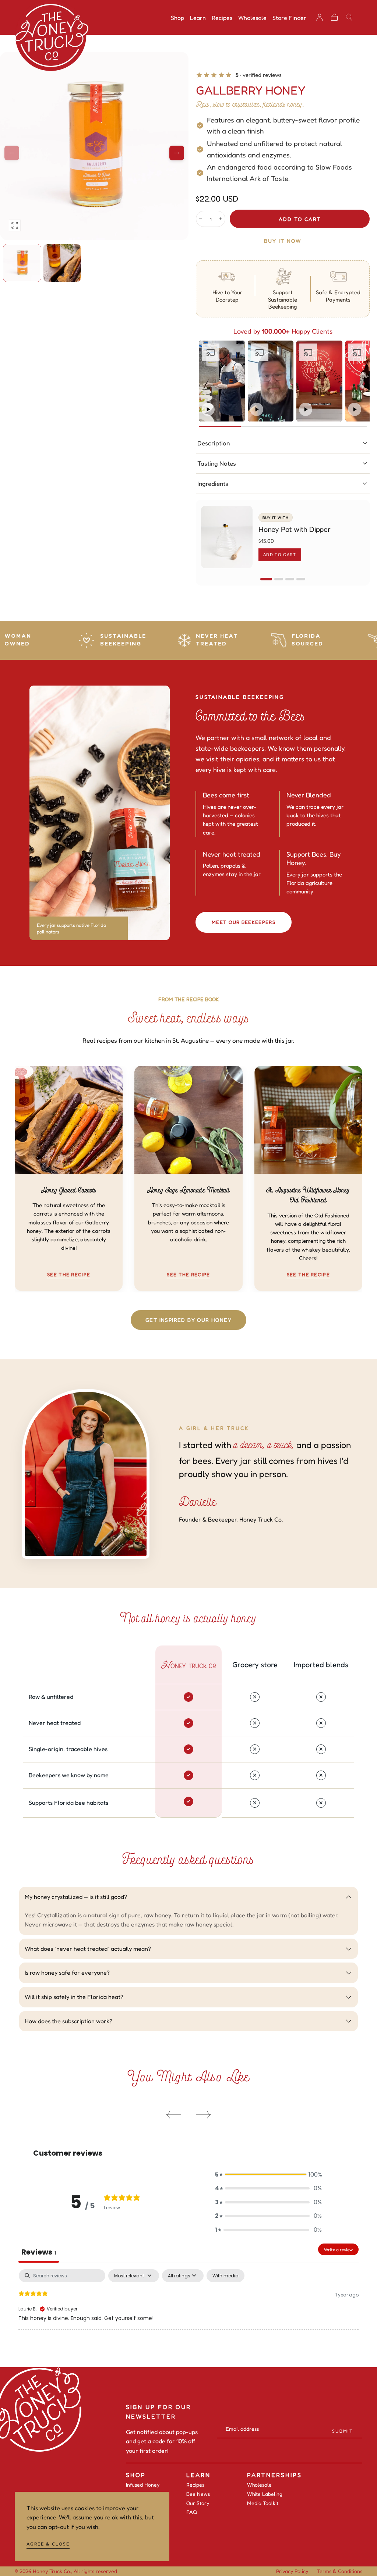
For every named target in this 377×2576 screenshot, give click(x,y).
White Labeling (265, 2494)
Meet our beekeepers (244, 922)
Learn (198, 18)
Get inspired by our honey (188, 1320)
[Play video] (208, 409)
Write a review (338, 2250)
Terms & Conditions (340, 2571)
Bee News (198, 2494)
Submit (343, 2431)
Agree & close (48, 2544)
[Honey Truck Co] (50, 2409)
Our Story (198, 2503)
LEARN (198, 2475)
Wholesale (252, 18)
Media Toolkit (263, 2503)
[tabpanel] (188, 2316)
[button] (334, 17)
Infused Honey (143, 2485)
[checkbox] (226, 2276)
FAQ (192, 2512)
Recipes (222, 18)
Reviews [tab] (39, 2252)
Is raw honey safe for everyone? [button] (67, 1972)
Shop (177, 18)
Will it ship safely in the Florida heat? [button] (74, 1997)
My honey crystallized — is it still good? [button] (76, 1897)
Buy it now (283, 241)
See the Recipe (69, 1274)
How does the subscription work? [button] (68, 2021)
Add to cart (300, 219)
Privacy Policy (292, 2571)
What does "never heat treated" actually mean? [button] (88, 1949)
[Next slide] (177, 153)
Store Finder (289, 18)
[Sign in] (320, 17)
